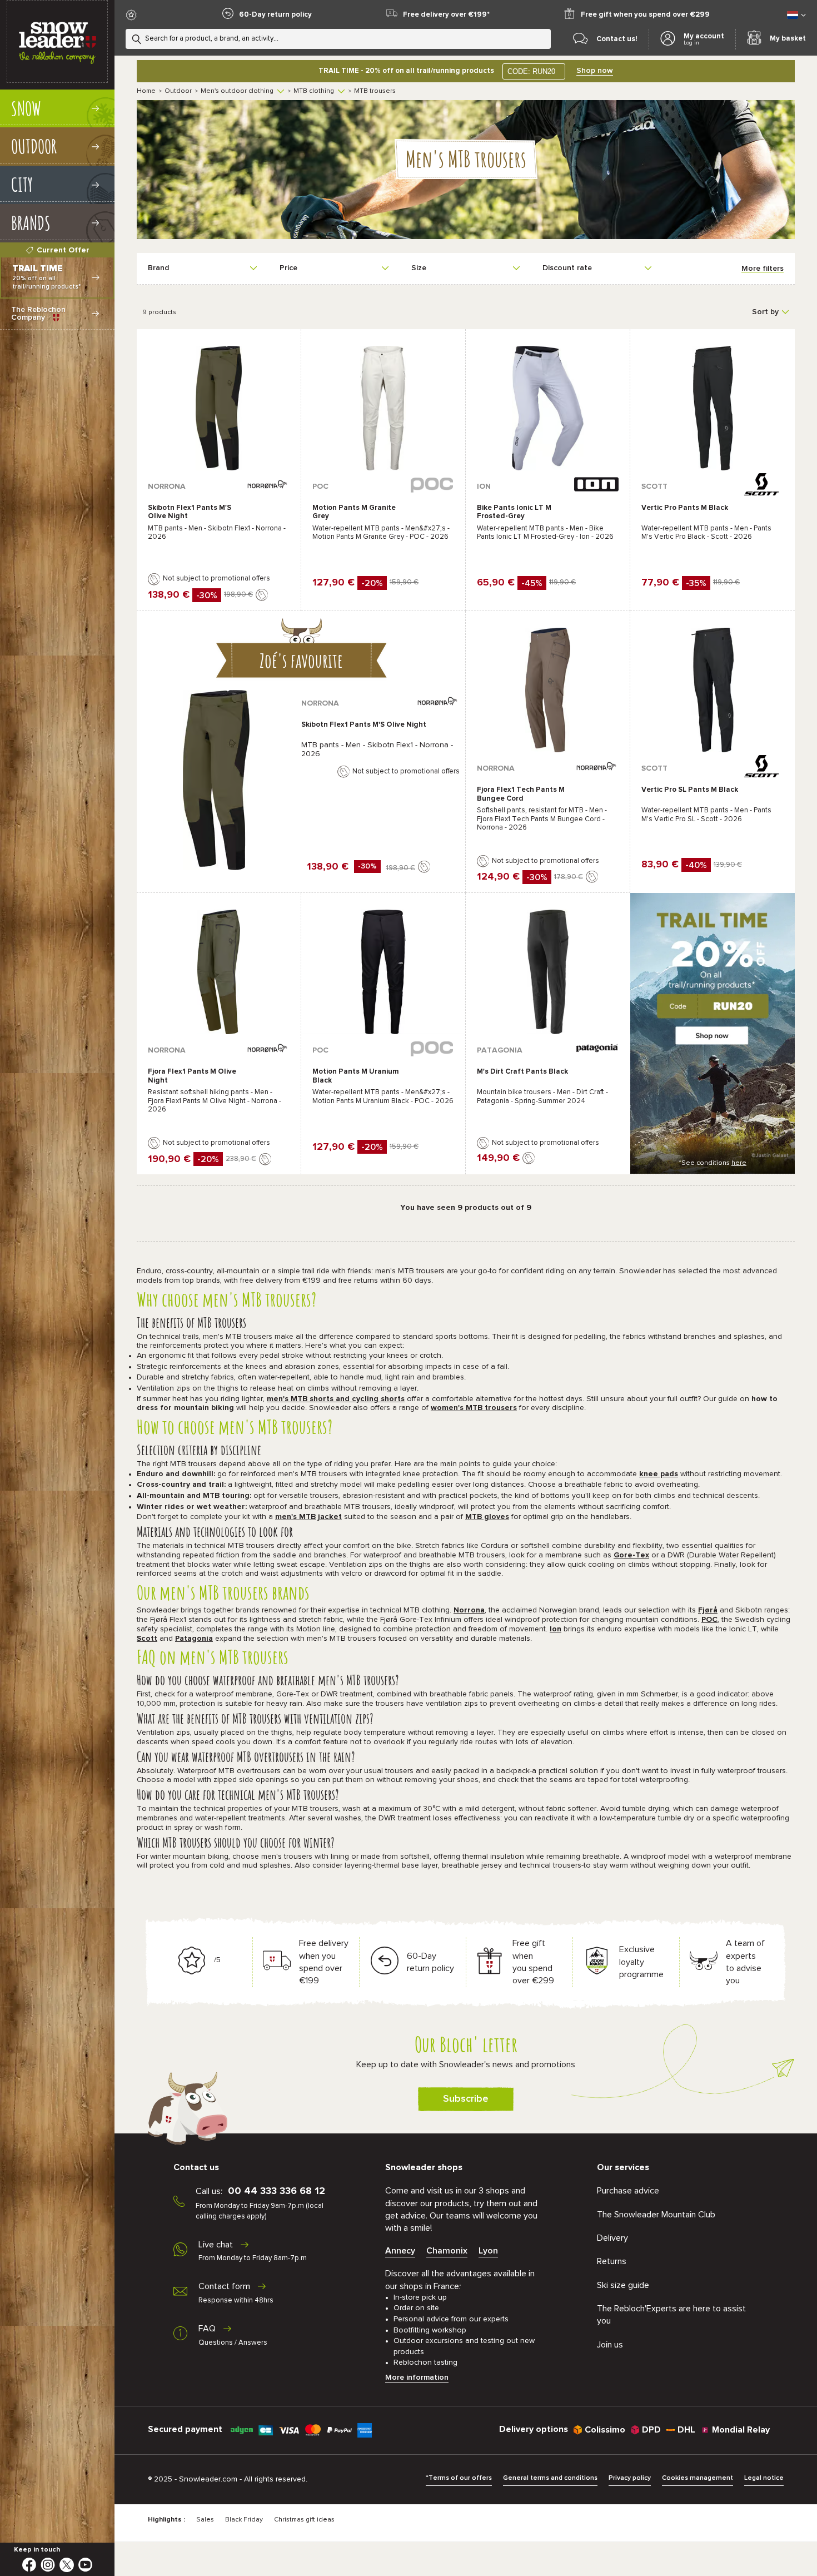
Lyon (488, 2251)
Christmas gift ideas (304, 2520)
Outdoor (178, 91)
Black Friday (244, 2520)
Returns (612, 2261)
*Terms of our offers (459, 2478)
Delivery (612, 2238)
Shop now (595, 71)
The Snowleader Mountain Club (656, 2215)
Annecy (400, 2251)
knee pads (659, 1474)
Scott (147, 1639)
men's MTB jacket (308, 1517)
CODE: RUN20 (531, 71)
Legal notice (764, 2478)
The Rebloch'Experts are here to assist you (671, 2315)
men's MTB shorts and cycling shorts (336, 1399)
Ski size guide (623, 2285)
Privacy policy (630, 2478)
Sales (205, 2520)
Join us (610, 2345)
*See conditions (713, 1163)
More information (417, 2378)
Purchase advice (628, 2191)
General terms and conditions (550, 2478)
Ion (556, 1629)
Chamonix (447, 2251)
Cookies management (698, 2478)
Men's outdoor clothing (237, 91)
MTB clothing (314, 91)
